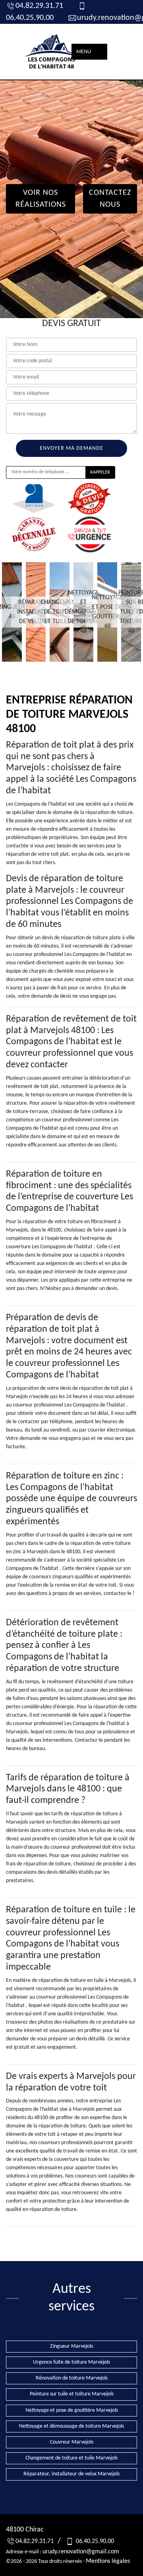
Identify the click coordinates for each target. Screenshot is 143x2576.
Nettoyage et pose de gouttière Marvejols (72, 2410)
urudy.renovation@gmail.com (81, 2552)
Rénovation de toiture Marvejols (72, 2378)
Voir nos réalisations (41, 199)
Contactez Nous (110, 199)
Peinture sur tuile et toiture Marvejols (72, 2394)
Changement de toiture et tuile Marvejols (71, 2458)
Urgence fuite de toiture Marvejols (71, 2362)
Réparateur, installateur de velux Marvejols (71, 2474)
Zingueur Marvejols (71, 2346)
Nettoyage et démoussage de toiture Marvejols (71, 2426)
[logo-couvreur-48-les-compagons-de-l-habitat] (52, 52)
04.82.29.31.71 (39, 6)
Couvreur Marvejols (72, 2442)
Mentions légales (108, 2561)
